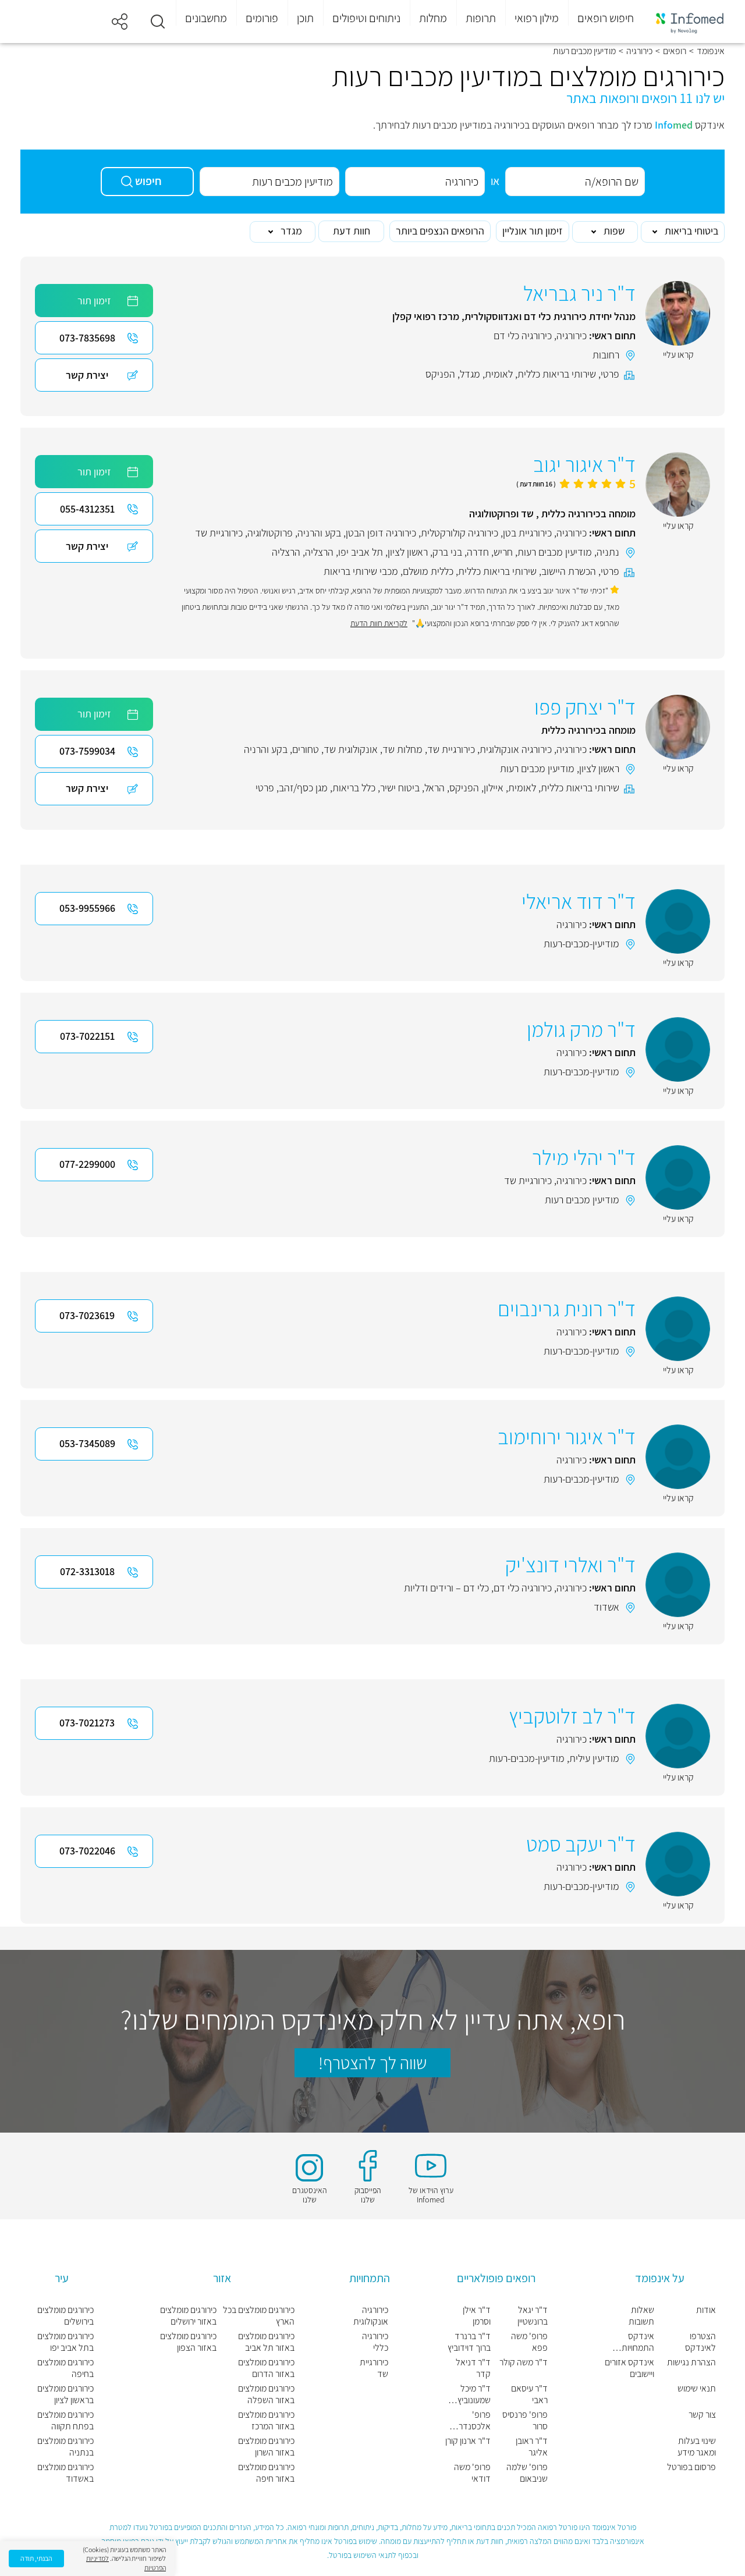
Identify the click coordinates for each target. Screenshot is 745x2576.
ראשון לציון (408, 552)
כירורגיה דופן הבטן (381, 533)
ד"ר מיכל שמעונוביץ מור (474, 2394)
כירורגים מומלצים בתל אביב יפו (65, 2342)
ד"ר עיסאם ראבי (529, 2394)
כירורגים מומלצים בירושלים (65, 2316)
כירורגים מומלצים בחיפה (65, 2368)
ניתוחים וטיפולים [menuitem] (366, 18)
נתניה (608, 552)
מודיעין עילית (594, 1758)
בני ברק (447, 552)
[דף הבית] (690, 22)
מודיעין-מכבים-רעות (581, 944)
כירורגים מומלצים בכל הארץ (259, 2316)
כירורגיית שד (219, 533)
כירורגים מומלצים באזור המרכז (266, 2421)
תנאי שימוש (697, 2389)
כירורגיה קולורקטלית (460, 533)
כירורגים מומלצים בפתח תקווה (65, 2421)
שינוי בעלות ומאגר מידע (697, 2447)
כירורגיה (639, 51)
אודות (706, 2310)
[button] (158, 22)
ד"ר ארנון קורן (468, 2441)
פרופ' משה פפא (529, 2342)
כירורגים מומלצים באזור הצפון (188, 2342)
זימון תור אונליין (533, 231)
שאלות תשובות (641, 2316)
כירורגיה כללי (375, 2342)
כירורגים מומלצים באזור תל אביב (266, 2342)
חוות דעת (352, 231)
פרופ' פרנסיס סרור (525, 2421)
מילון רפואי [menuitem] (537, 18)
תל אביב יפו (361, 552)
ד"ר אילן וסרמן (477, 2316)
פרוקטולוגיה (270, 533)
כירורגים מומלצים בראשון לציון (65, 2394)
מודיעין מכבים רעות (555, 552)
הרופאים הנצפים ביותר (440, 231)
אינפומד (711, 51)
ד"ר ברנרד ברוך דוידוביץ (469, 2342)
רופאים (675, 51)
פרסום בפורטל (691, 2467)
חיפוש (148, 181)
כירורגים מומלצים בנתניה (65, 2447)
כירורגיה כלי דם (523, 335)
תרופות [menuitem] (481, 18)
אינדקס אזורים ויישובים (629, 2368)
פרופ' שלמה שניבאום (527, 2473)
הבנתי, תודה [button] (36, 2558)
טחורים (306, 749)
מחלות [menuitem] (433, 18)
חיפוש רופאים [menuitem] (606, 18)
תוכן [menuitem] (305, 18)
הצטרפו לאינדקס (700, 2342)
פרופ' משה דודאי (472, 2473)
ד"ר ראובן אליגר (532, 2447)
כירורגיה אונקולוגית (516, 749)
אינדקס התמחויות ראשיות (638, 2342)
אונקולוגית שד (351, 749)
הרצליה (319, 552)
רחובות (606, 355)
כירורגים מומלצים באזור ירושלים (188, 2316)
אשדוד (606, 1607)
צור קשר (702, 2415)
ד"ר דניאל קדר (473, 2368)
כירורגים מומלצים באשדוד (65, 2473)
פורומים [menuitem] (262, 18)
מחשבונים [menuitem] (206, 18)
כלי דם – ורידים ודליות (446, 1588)
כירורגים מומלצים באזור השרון (266, 2447)
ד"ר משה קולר (524, 2362)
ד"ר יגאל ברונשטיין (533, 2316)
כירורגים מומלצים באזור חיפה (266, 2473)
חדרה (478, 552)
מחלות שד (402, 749)
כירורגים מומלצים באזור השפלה (266, 2394)
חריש (503, 552)
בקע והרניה (319, 533)
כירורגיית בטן (527, 533)
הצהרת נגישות (691, 2362)
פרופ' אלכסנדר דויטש (475, 2421)
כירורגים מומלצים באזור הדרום (266, 2368)
